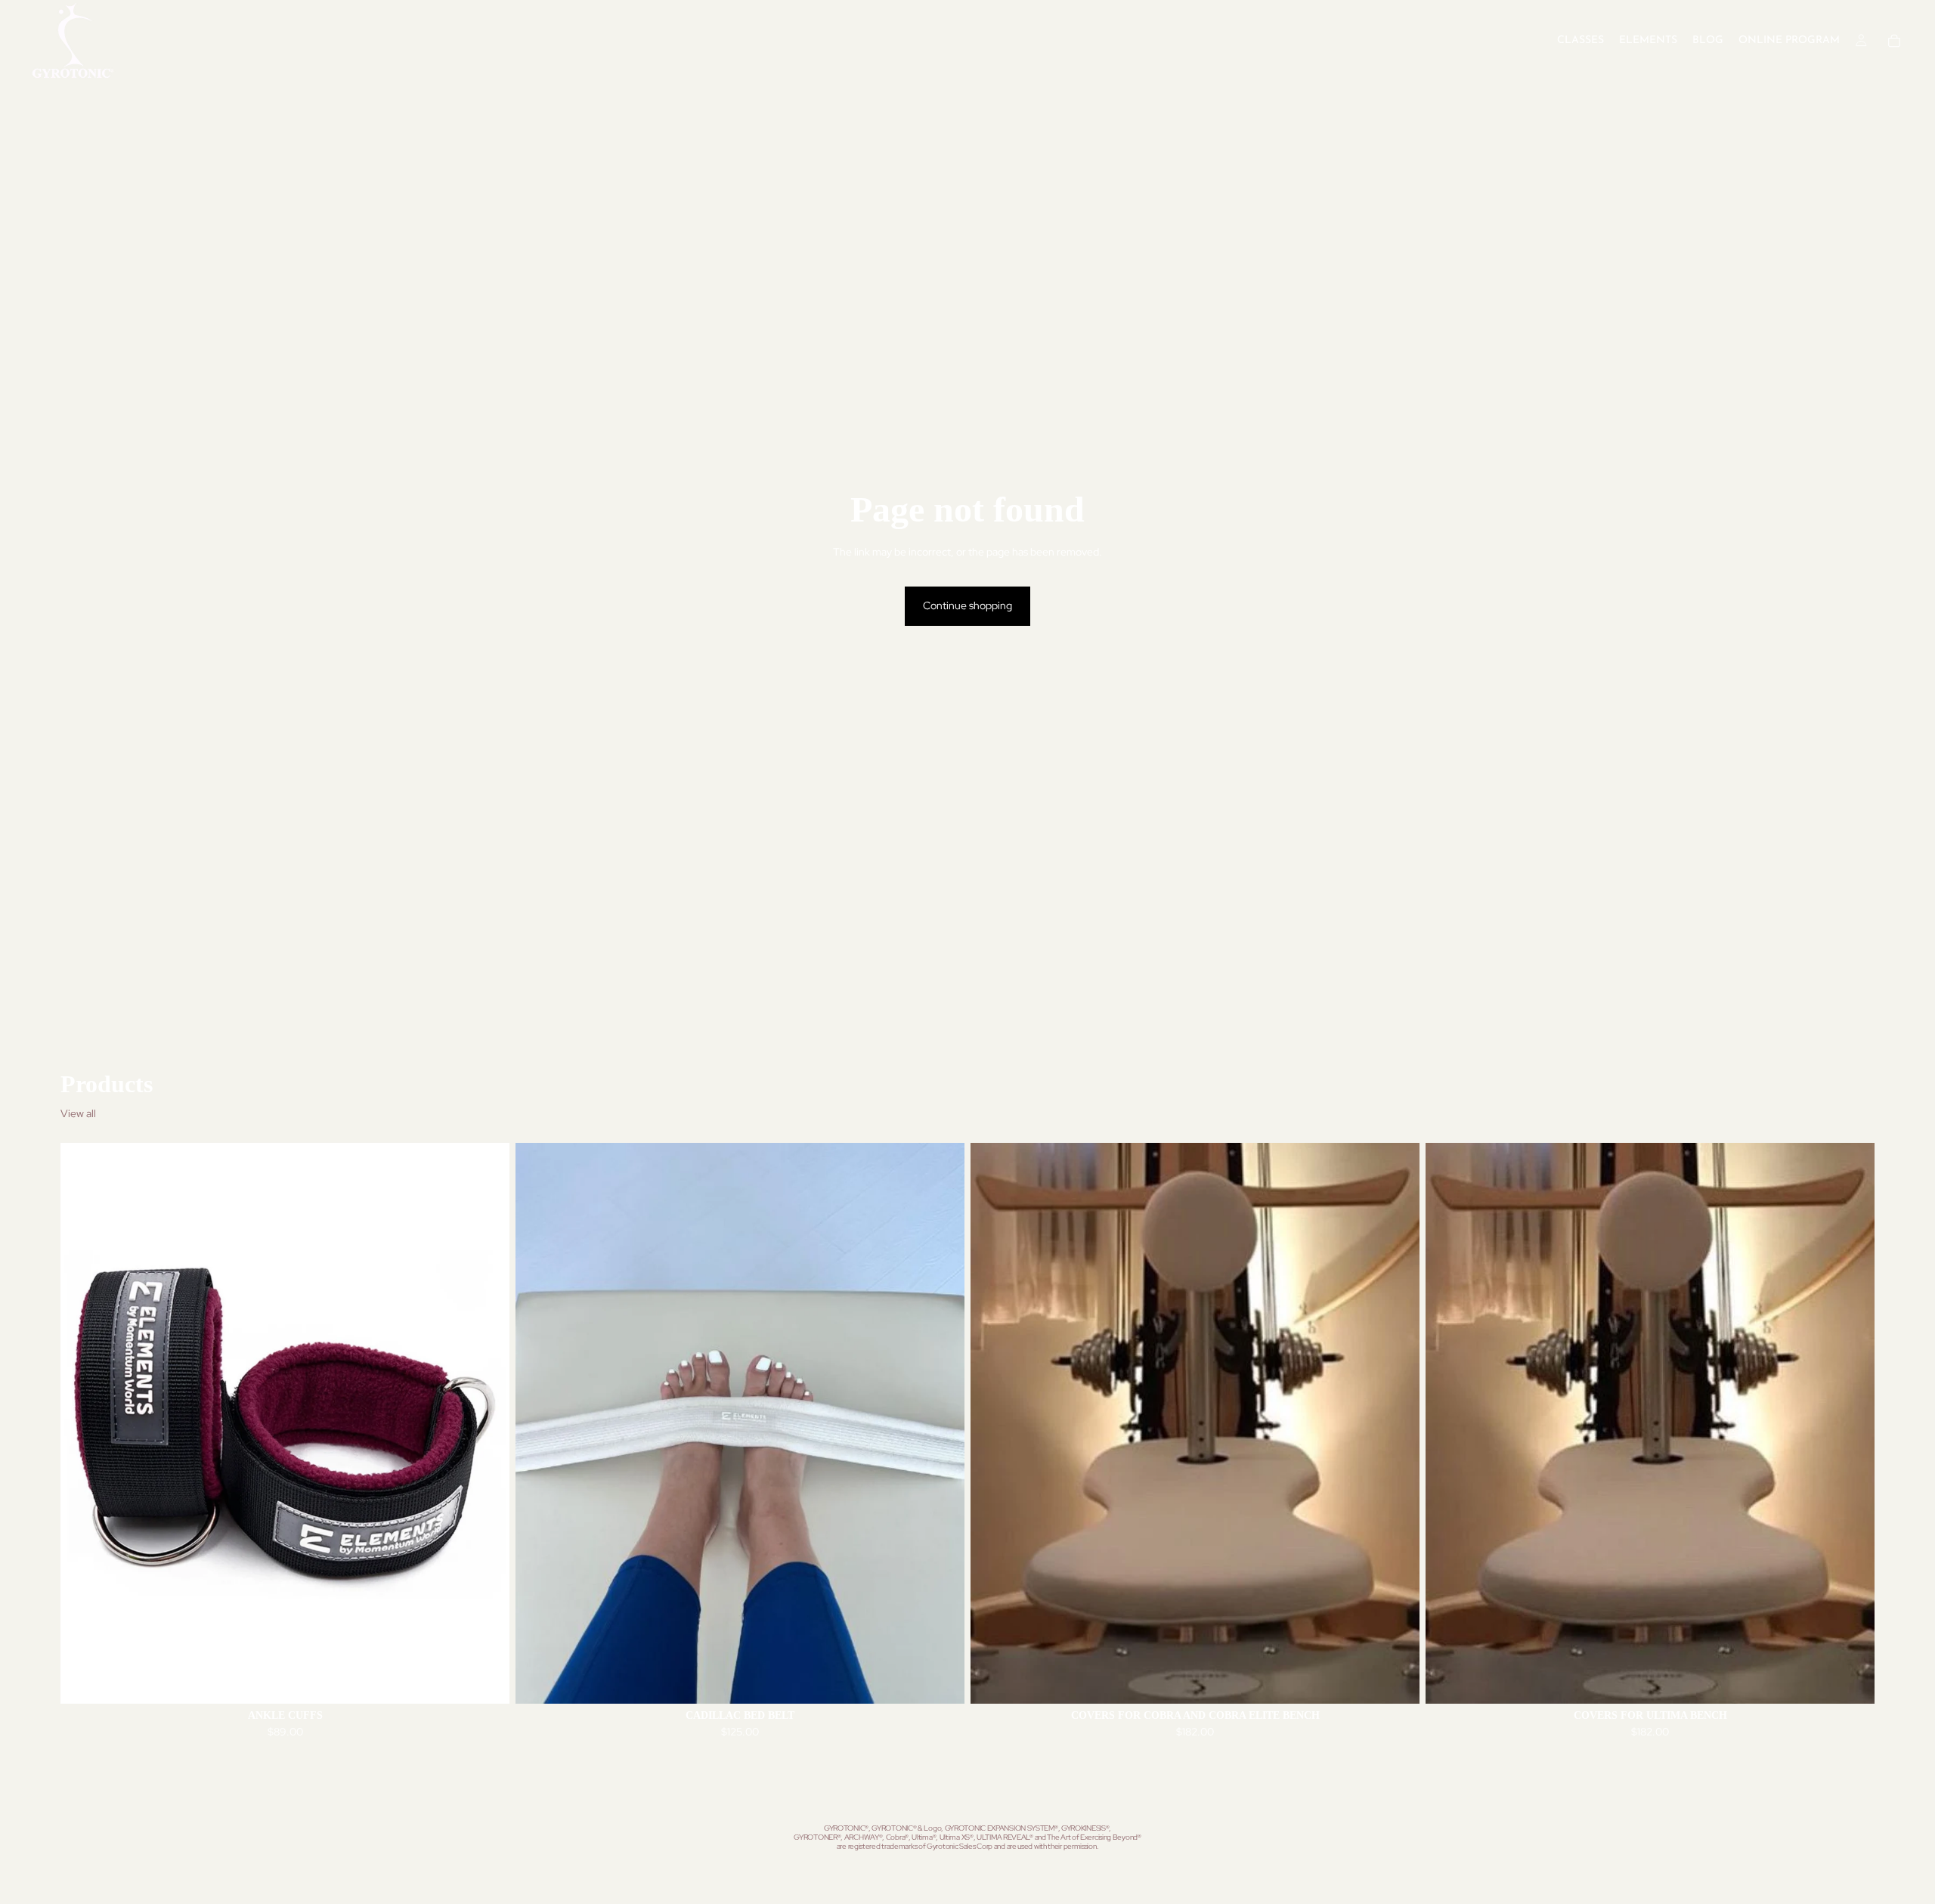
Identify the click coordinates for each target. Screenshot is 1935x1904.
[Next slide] (487, 1423)
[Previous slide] (83, 1423)
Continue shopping (967, 605)
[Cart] (1894, 41)
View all (78, 1113)
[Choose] (486, 1681)
